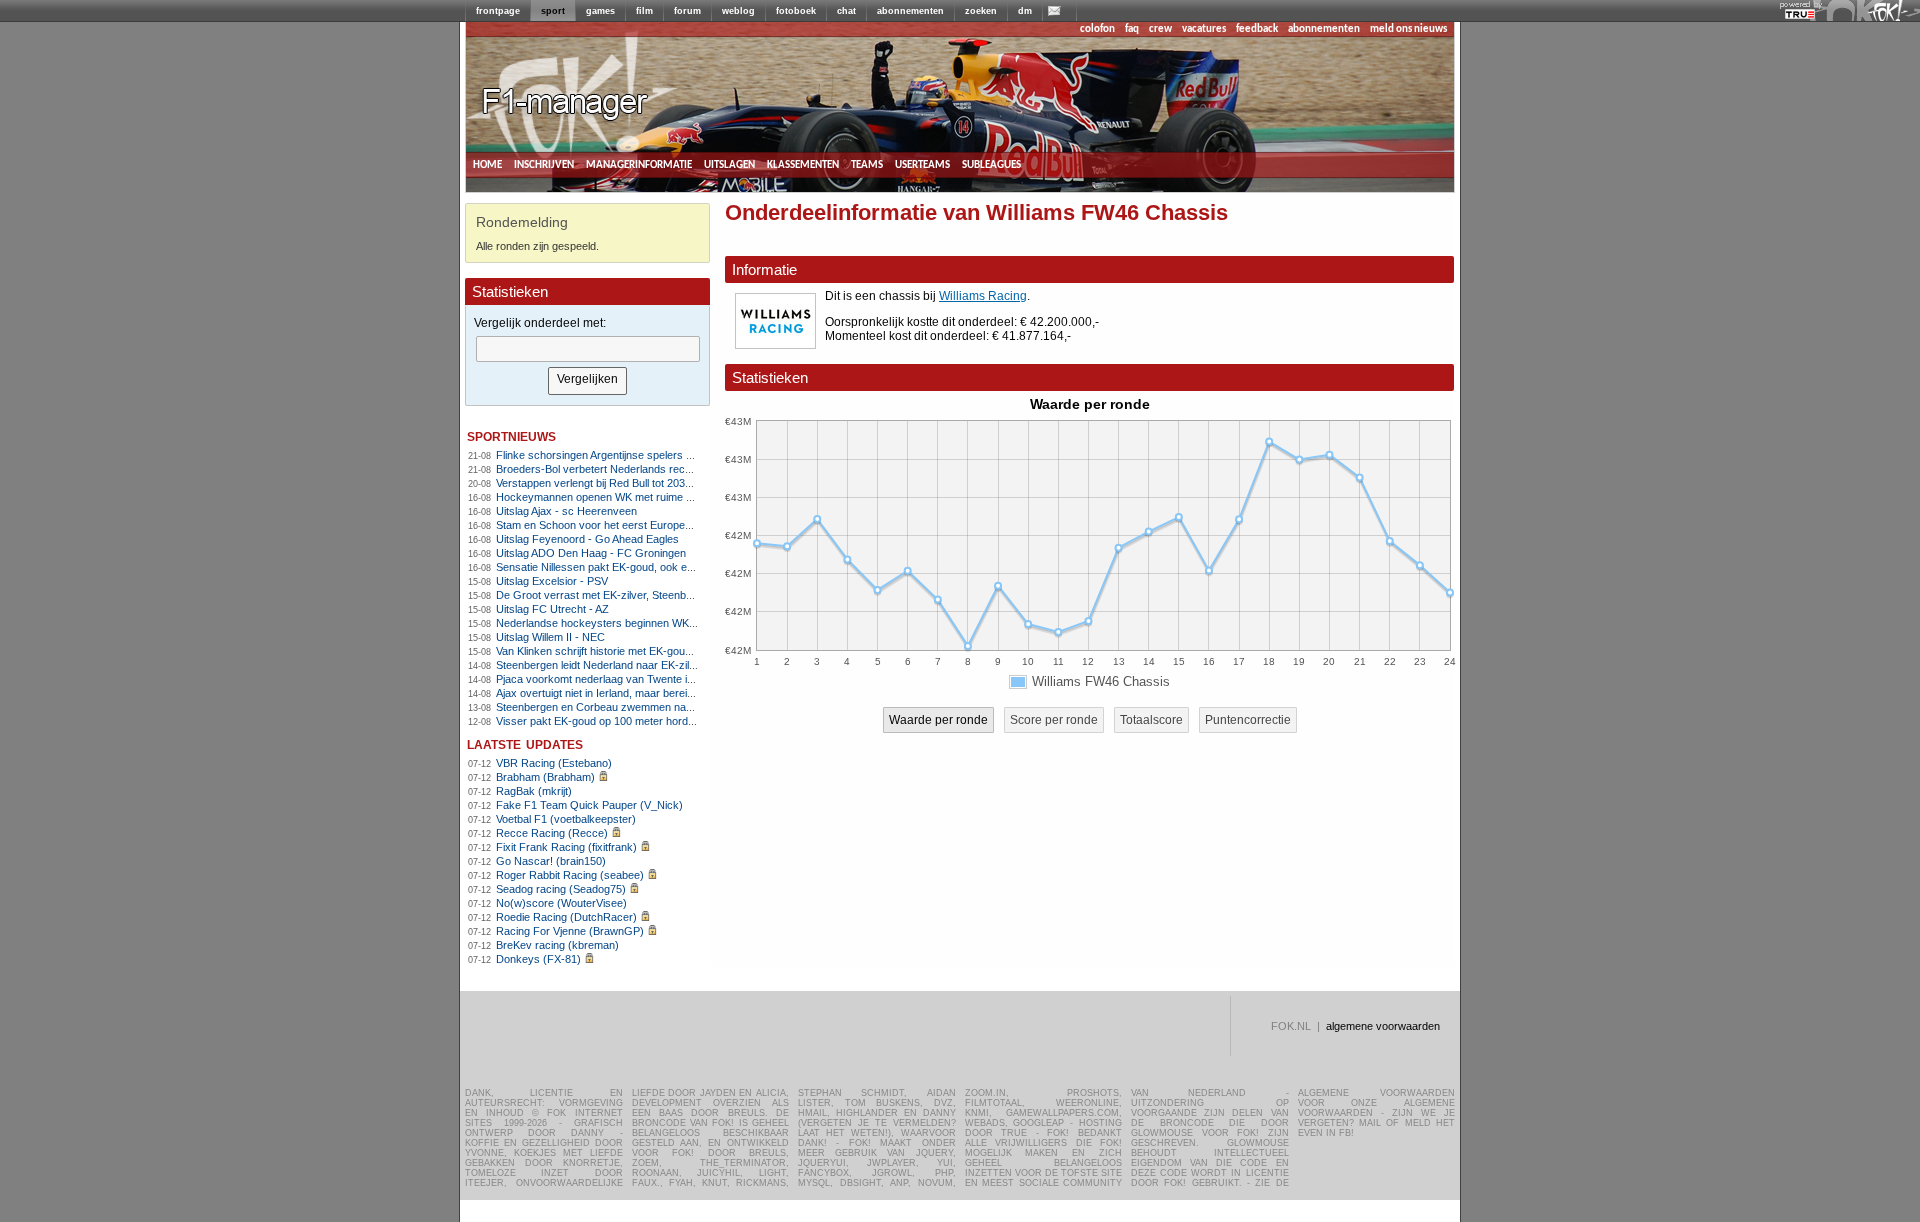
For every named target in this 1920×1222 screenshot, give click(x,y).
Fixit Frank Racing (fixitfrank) (566, 847)
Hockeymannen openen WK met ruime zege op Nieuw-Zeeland (648, 497)
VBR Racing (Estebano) (554, 763)
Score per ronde (1054, 720)
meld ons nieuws (1408, 29)
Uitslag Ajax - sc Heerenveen (566, 511)
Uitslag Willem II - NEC (550, 637)
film (644, 11)
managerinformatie (639, 164)
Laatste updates (525, 743)
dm (1025, 11)
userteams (922, 164)
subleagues (991, 164)
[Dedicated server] (1801, 15)
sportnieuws (511, 435)
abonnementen (910, 11)
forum (687, 11)
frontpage (498, 11)
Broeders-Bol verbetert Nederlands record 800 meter (624, 469)
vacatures (1204, 29)
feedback (1257, 29)
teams (867, 164)
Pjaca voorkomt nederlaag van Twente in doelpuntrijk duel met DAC (658, 679)
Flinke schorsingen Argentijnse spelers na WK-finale (621, 455)
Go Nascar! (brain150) (551, 861)
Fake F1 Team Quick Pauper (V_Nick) (589, 805)
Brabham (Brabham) (545, 777)
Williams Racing (983, 296)
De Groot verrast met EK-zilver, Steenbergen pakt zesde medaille (654, 595)
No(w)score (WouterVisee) (561, 903)
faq (1132, 29)
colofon (1097, 29)
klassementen (803, 164)
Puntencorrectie (1248, 720)
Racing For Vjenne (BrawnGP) (570, 931)
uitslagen (729, 164)
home (487, 164)
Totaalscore (1151, 720)
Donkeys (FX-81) (538, 959)
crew (1160, 29)
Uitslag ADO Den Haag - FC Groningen (591, 553)
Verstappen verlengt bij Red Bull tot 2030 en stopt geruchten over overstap (676, 483)
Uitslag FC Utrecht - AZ (552, 609)
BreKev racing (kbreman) (557, 945)
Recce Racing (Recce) (552, 833)
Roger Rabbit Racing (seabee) (570, 875)
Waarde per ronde (938, 720)
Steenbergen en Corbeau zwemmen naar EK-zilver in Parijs (640, 707)
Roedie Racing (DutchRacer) (566, 917)
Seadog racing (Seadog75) (561, 889)
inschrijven (544, 164)
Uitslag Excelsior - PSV (552, 581)
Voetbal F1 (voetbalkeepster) (566, 819)
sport (553, 11)
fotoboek (796, 11)
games (600, 11)
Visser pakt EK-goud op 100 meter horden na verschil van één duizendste (675, 721)
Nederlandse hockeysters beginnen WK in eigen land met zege (648, 623)
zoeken (981, 11)
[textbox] (588, 349)
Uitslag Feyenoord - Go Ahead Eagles (587, 539)
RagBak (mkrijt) (534, 791)
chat (846, 11)
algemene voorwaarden (1383, 1026)
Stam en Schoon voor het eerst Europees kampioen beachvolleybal (659, 525)
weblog (738, 11)
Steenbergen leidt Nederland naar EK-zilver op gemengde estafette (657, 665)
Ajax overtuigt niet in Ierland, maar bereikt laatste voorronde (640, 693)
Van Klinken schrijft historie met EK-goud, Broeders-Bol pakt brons (656, 651)
